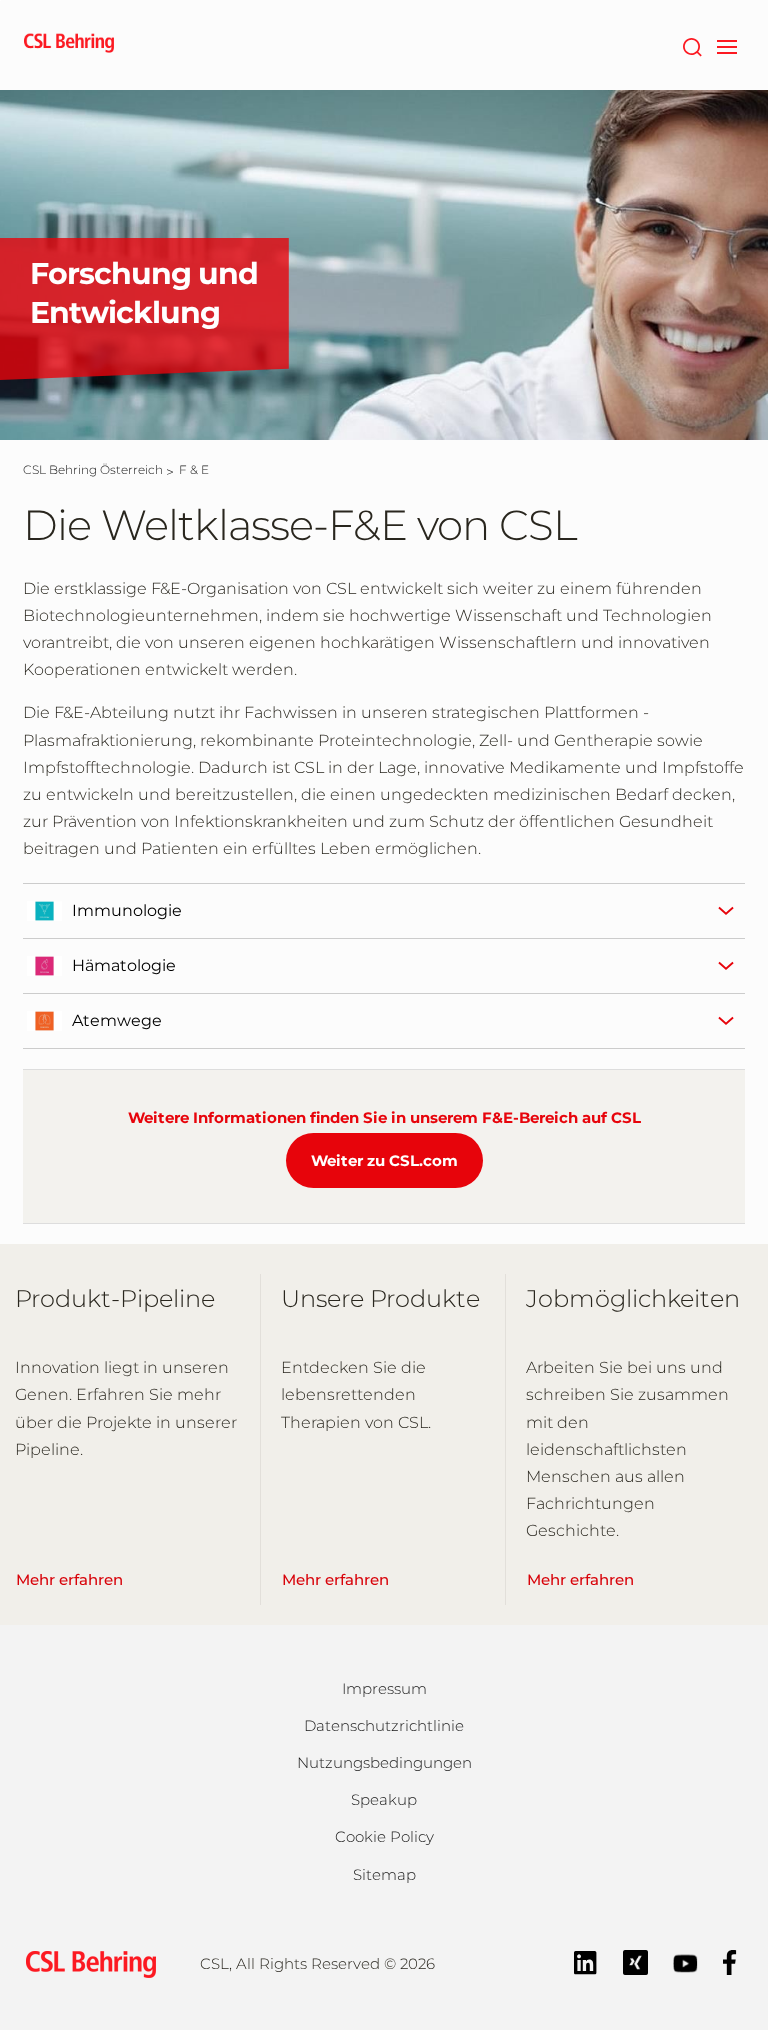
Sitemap (384, 1874)
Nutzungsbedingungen (384, 1762)
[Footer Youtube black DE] (685, 1961)
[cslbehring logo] (69, 45)
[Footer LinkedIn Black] (585, 1961)
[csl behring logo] (86, 1962)
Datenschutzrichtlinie (384, 1725)
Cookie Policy (384, 1836)
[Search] (691, 45)
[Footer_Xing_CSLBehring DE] (635, 1961)
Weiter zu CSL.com (384, 1160)
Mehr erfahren (69, 1579)
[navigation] (726, 45)
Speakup (384, 1799)
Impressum (384, 1688)
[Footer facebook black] (730, 1961)
